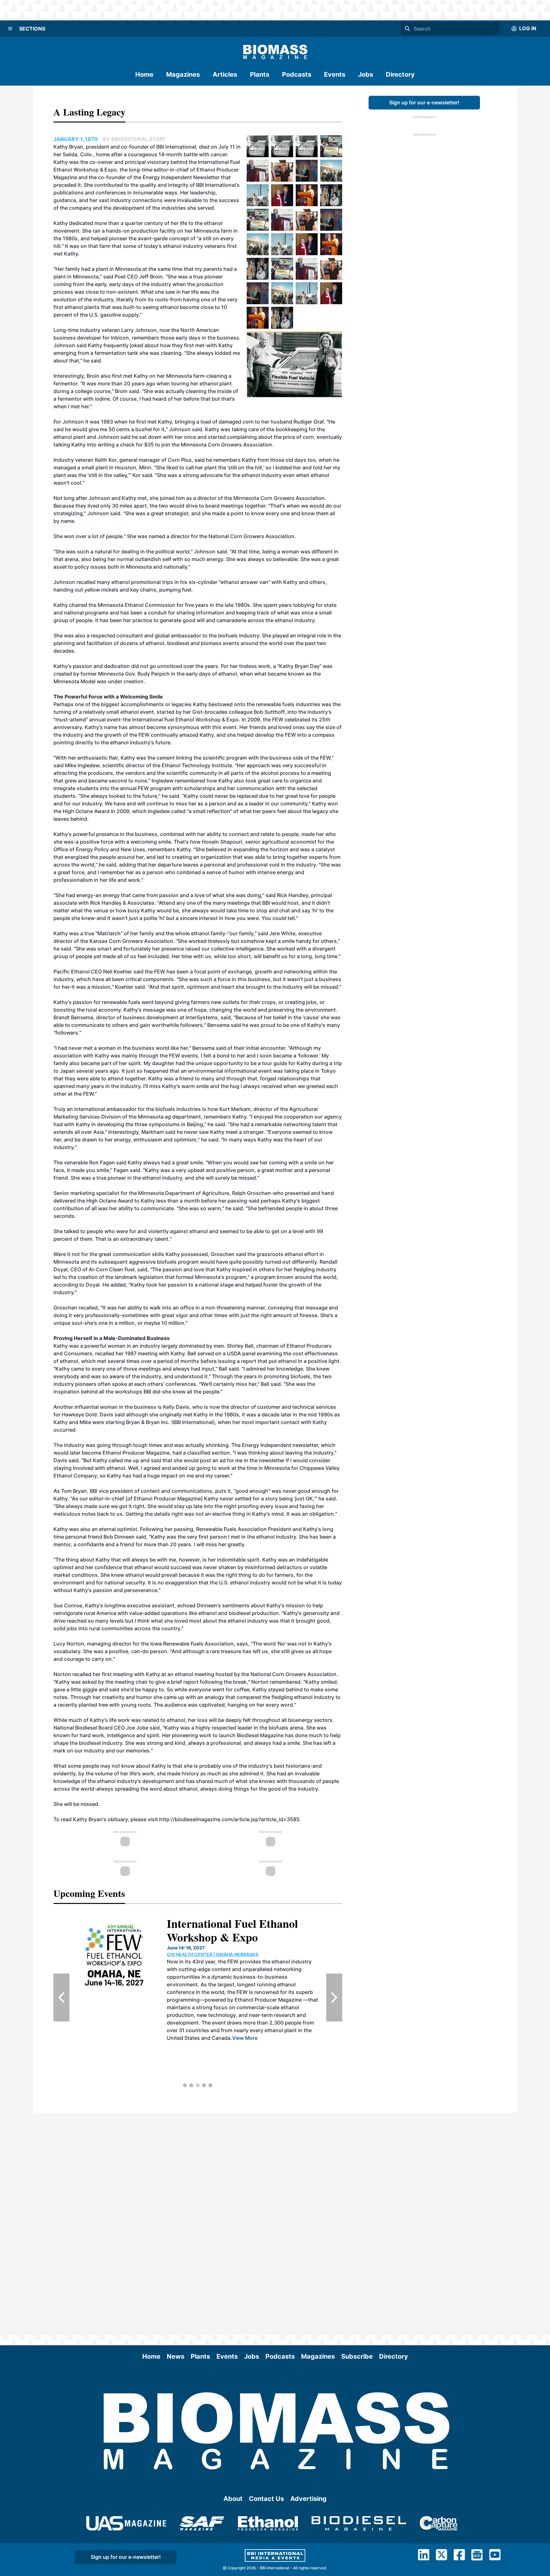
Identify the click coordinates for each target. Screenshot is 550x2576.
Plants (260, 74)
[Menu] (10, 29)
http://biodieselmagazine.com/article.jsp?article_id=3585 (229, 1819)
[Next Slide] (334, 1997)
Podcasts (297, 74)
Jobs (366, 74)
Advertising (308, 2499)
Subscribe (357, 2356)
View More (245, 2038)
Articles (225, 74)
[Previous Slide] (61, 1997)
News (176, 2356)
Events (335, 74)
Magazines (183, 74)
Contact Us (266, 2499)
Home (144, 74)
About (233, 2499)
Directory (400, 74)
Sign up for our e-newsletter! (424, 102)
